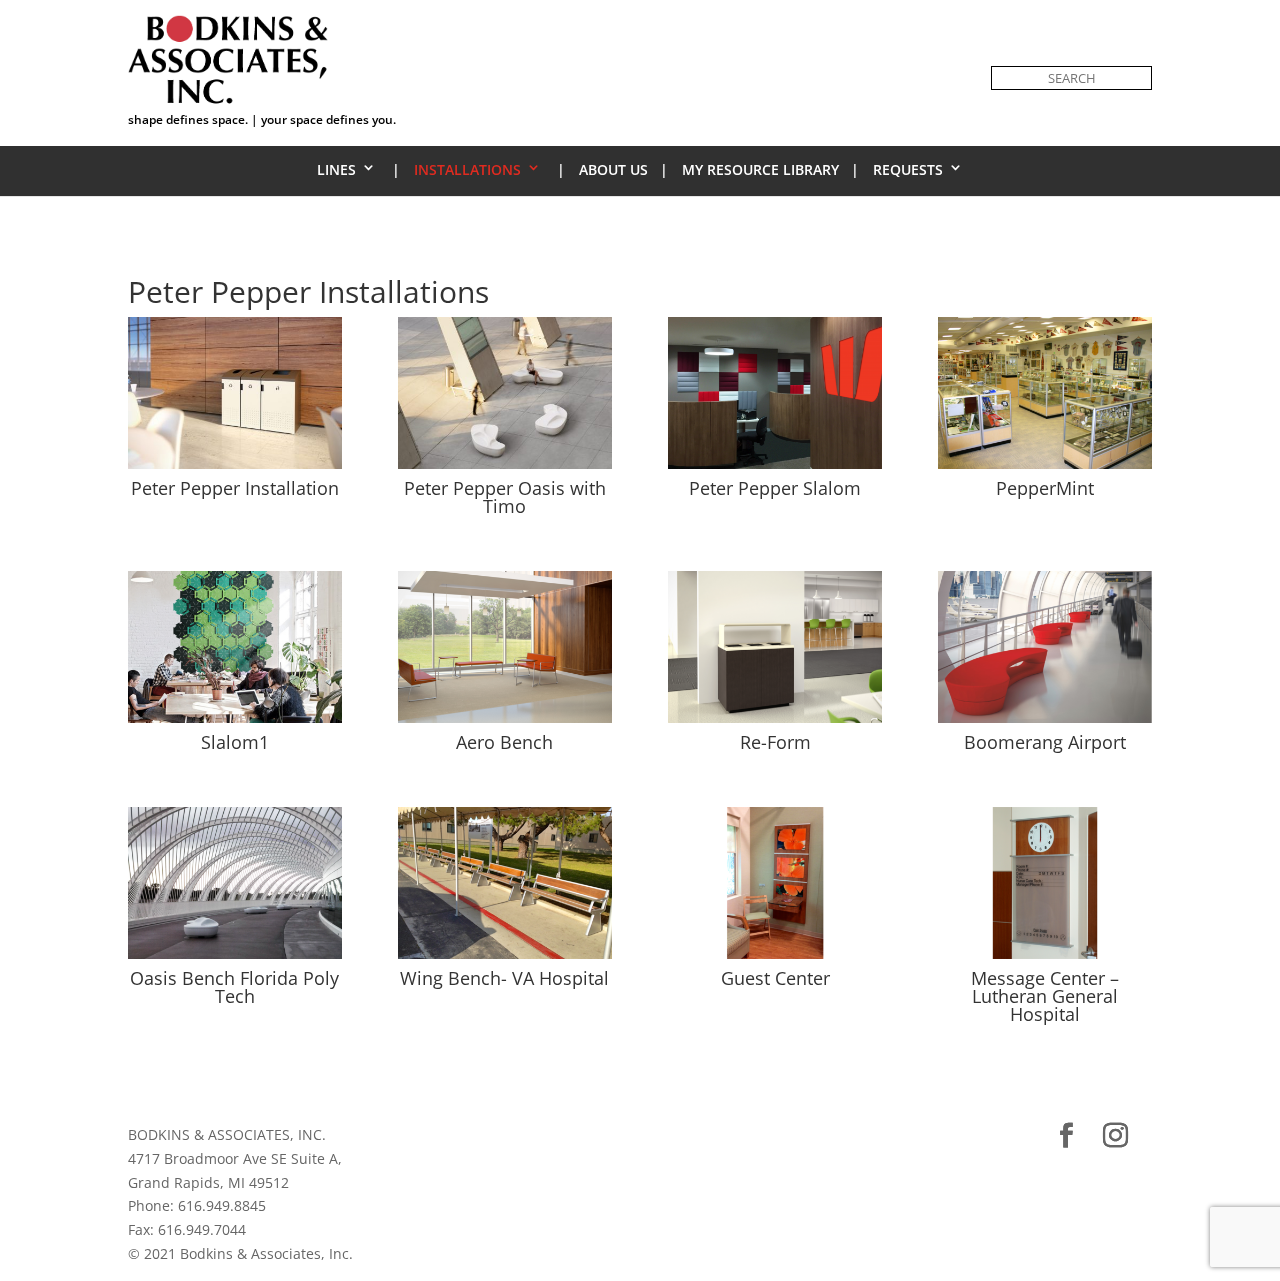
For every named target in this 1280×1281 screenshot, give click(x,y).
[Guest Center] (775, 958)
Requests (908, 169)
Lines (336, 169)
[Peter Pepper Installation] (235, 468)
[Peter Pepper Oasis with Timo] (505, 468)
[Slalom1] (235, 722)
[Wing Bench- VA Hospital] (505, 958)
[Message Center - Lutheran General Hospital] (1045, 958)
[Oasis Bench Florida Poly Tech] (235, 958)
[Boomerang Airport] (1045, 722)
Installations (467, 169)
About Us (613, 169)
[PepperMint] (1045, 468)
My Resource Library (760, 169)
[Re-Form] (775, 722)
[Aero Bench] (505, 722)
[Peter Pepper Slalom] (775, 468)
